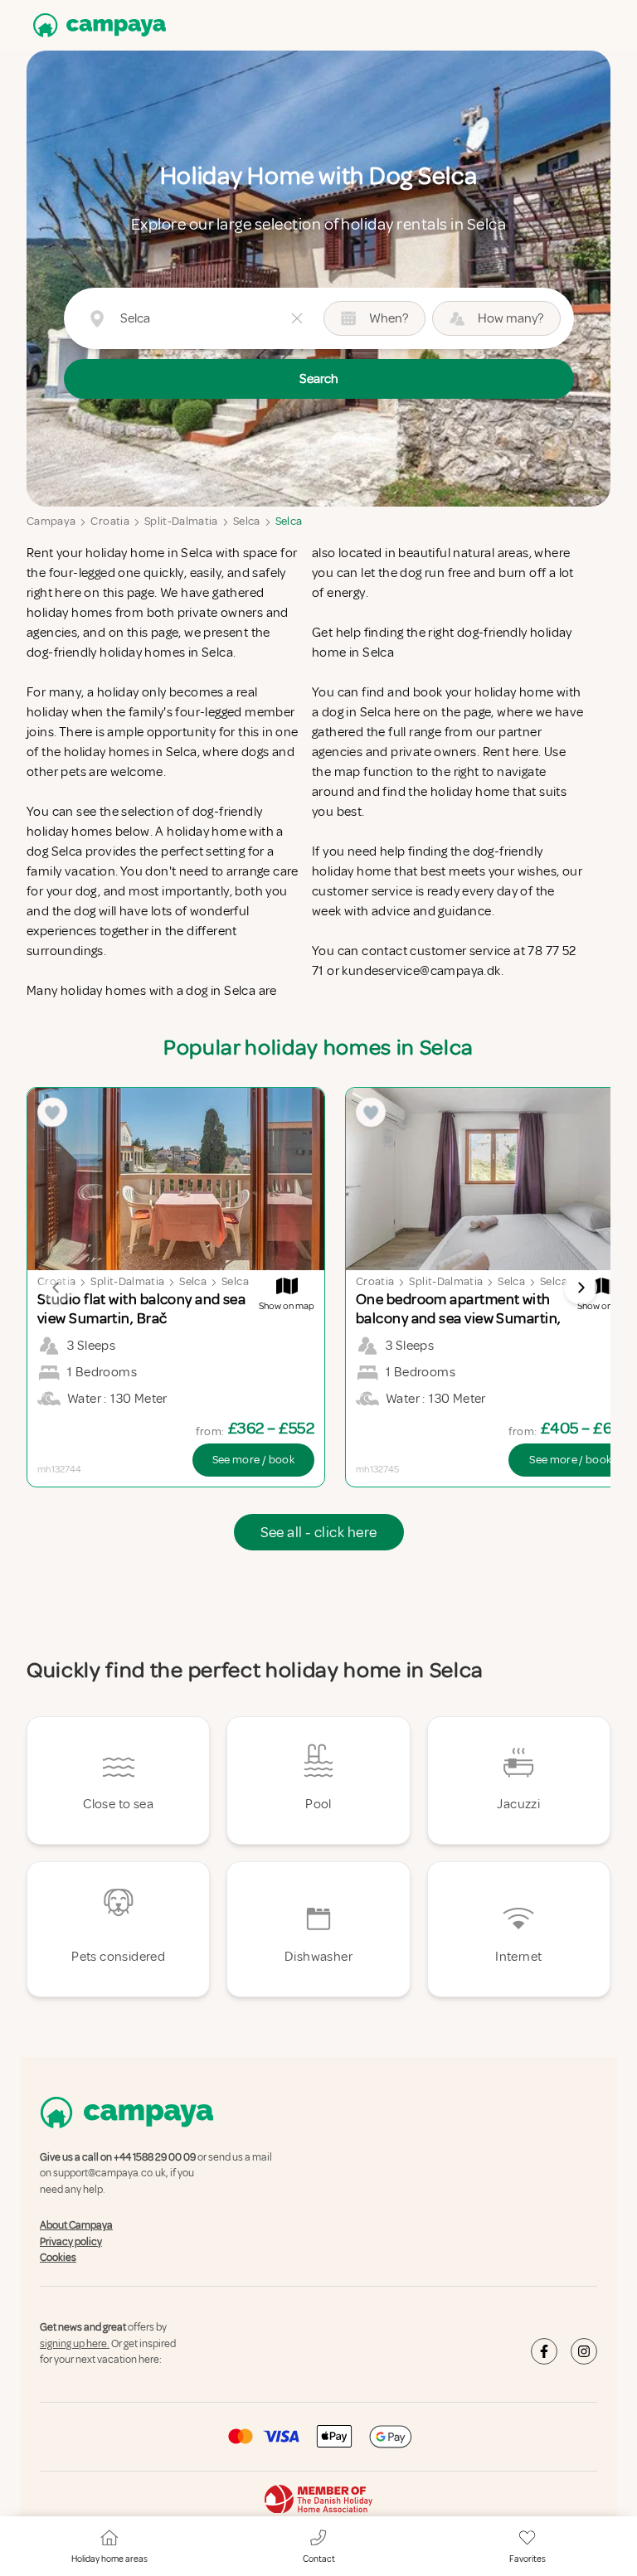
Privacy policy (71, 2242)
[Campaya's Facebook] (544, 2351)
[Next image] (581, 1288)
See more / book (253, 1460)
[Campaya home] (96, 25)
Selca (247, 521)
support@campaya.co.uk (109, 2174)
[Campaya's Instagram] (584, 2351)
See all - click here (319, 1532)
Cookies (58, 2258)
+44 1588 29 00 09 (155, 2157)
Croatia (109, 521)
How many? (511, 318)
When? (389, 318)
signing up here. (75, 2344)
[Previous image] (56, 1288)
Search (319, 379)
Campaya (51, 521)
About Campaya (76, 2225)
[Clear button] (297, 318)
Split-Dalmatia (181, 521)
